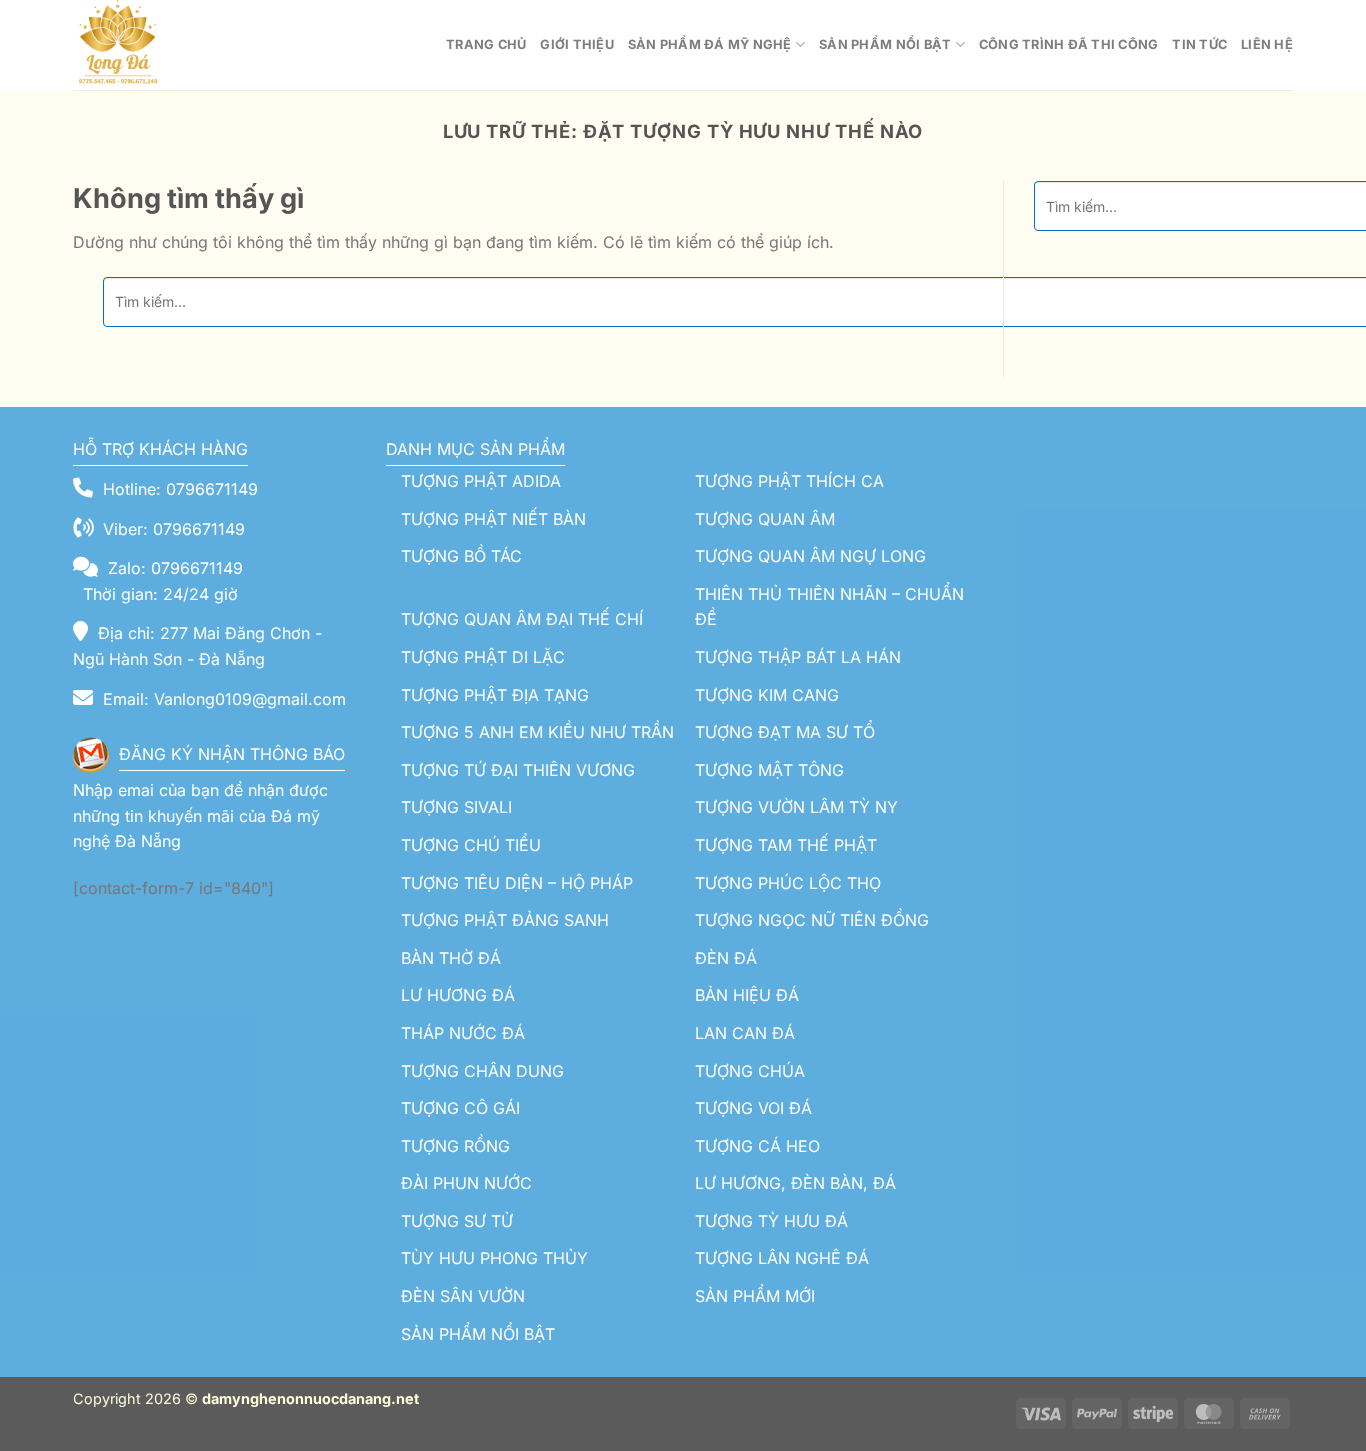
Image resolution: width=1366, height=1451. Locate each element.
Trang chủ (486, 44)
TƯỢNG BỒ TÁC (461, 556)
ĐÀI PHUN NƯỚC (466, 1183)
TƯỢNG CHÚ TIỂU (471, 845)
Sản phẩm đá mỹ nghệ (710, 44)
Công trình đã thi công (1069, 44)
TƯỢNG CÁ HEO (757, 1146)
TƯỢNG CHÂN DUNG (482, 1071)
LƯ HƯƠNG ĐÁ (458, 995)
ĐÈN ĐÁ (726, 958)
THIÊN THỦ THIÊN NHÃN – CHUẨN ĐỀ (829, 607)
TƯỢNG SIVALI (456, 807)
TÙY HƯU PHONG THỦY (494, 1258)
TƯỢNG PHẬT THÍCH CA (789, 481)
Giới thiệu (577, 44)
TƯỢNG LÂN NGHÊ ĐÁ (782, 1258)
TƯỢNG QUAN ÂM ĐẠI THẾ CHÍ (522, 619)
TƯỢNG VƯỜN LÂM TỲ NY (796, 807)
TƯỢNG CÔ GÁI (460, 1108)
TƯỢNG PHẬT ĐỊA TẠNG (495, 695)
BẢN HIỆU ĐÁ (747, 995)
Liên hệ (1267, 44)
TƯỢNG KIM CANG (767, 695)
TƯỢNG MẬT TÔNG (769, 770)
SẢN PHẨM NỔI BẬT (478, 1334)
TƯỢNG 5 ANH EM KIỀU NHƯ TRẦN (537, 732)
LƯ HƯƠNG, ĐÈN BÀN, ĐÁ (795, 1183)
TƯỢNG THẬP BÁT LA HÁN (798, 657)
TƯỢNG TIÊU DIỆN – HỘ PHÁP (517, 883)
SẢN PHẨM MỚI (755, 1296)
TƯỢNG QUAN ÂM (765, 519)
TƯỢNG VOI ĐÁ (753, 1108)
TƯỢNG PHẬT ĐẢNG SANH (505, 920)
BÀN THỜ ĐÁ (451, 958)
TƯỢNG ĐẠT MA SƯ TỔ (785, 732)
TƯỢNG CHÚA (750, 1071)
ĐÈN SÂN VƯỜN (463, 1296)
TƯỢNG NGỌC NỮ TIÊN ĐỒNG (812, 920)
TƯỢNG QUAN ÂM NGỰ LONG (810, 556)
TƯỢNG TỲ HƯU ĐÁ (771, 1221)
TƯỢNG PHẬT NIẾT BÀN (493, 519)
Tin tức (1199, 44)
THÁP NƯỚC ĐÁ (463, 1033)
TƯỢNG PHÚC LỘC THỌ (788, 883)
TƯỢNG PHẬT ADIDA (481, 481)
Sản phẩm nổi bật (885, 44)
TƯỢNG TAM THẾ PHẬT (786, 845)
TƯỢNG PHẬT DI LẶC (483, 657)
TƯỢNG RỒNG (455, 1146)
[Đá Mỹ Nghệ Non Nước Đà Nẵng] (173, 45)
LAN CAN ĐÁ (745, 1033)
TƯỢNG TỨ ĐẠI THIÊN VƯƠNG (518, 770)
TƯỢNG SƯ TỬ (457, 1221)
